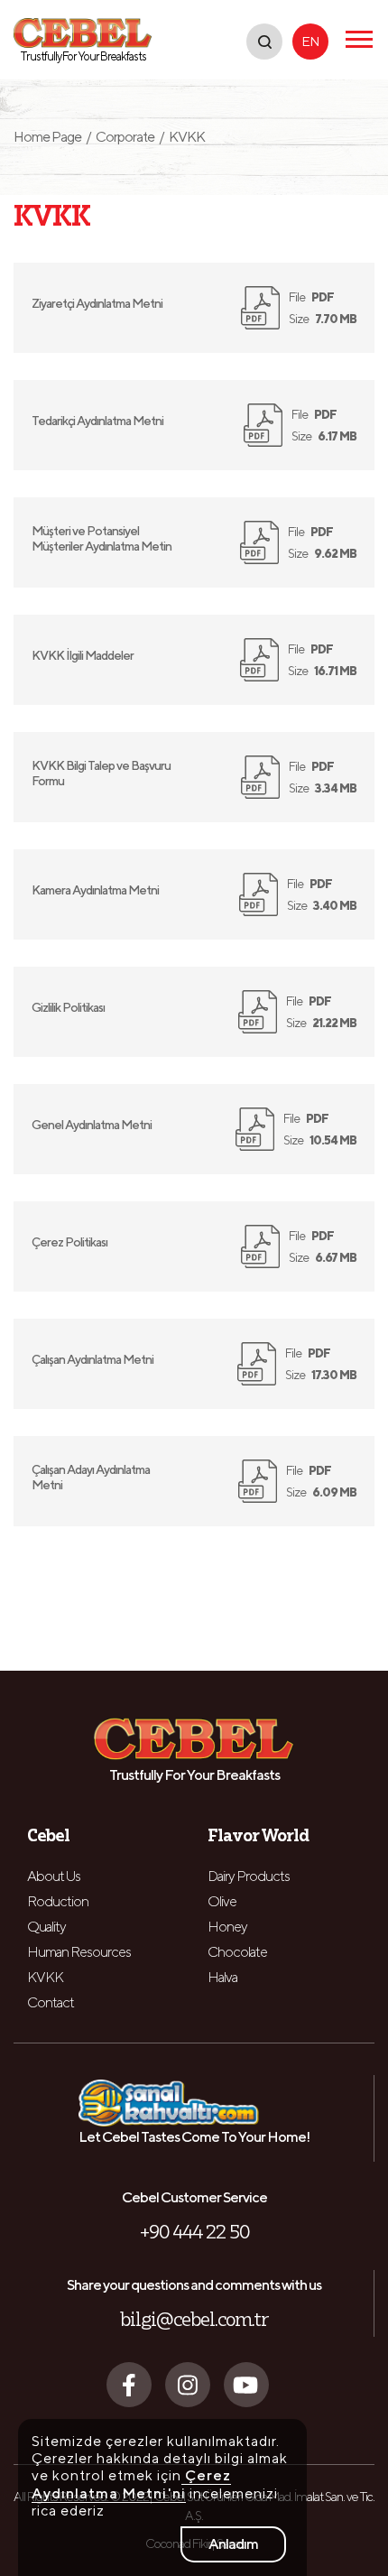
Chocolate (237, 1952)
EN (310, 41)
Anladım (233, 2544)
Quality (46, 1927)
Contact (51, 2002)
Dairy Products (249, 1876)
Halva (222, 1977)
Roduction (58, 1901)
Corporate (125, 137)
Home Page (52, 137)
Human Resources (79, 1952)
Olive (222, 1901)
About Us (54, 1876)
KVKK (45, 1977)
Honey (227, 1927)
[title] (264, 42)
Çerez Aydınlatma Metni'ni (131, 2484)
